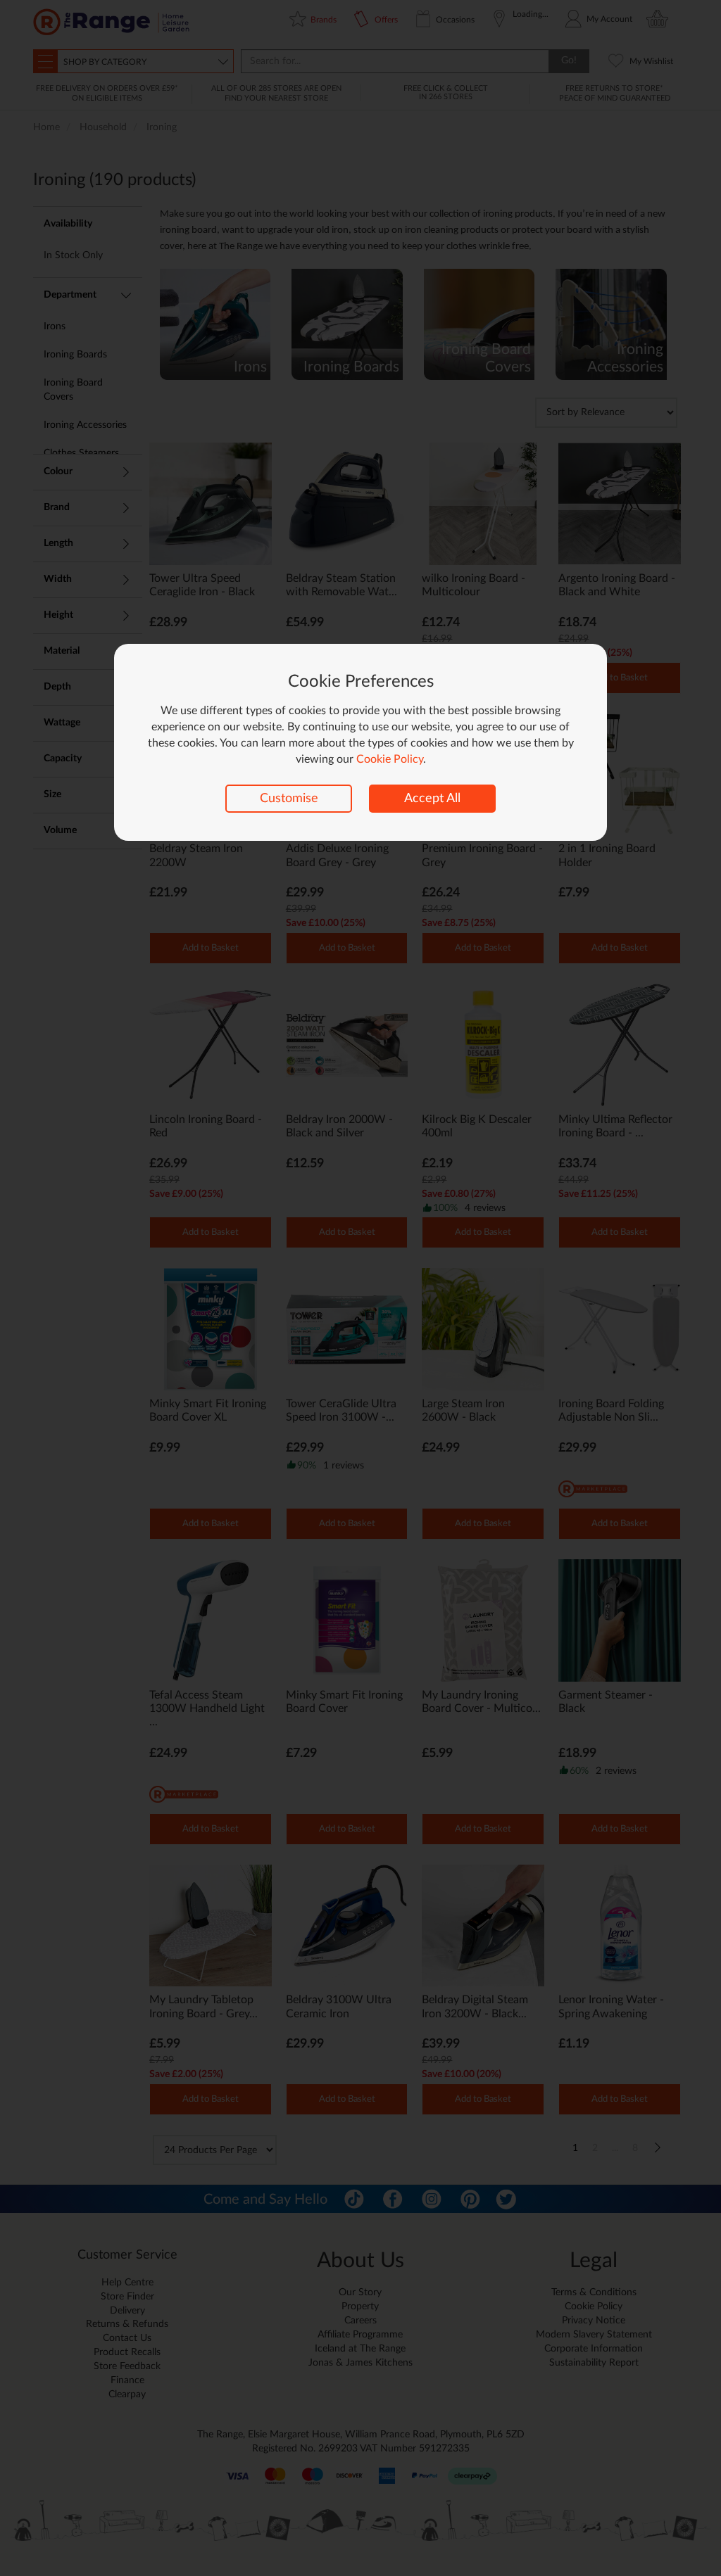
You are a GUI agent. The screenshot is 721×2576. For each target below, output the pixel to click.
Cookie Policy (390, 759)
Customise (289, 799)
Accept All (432, 799)
